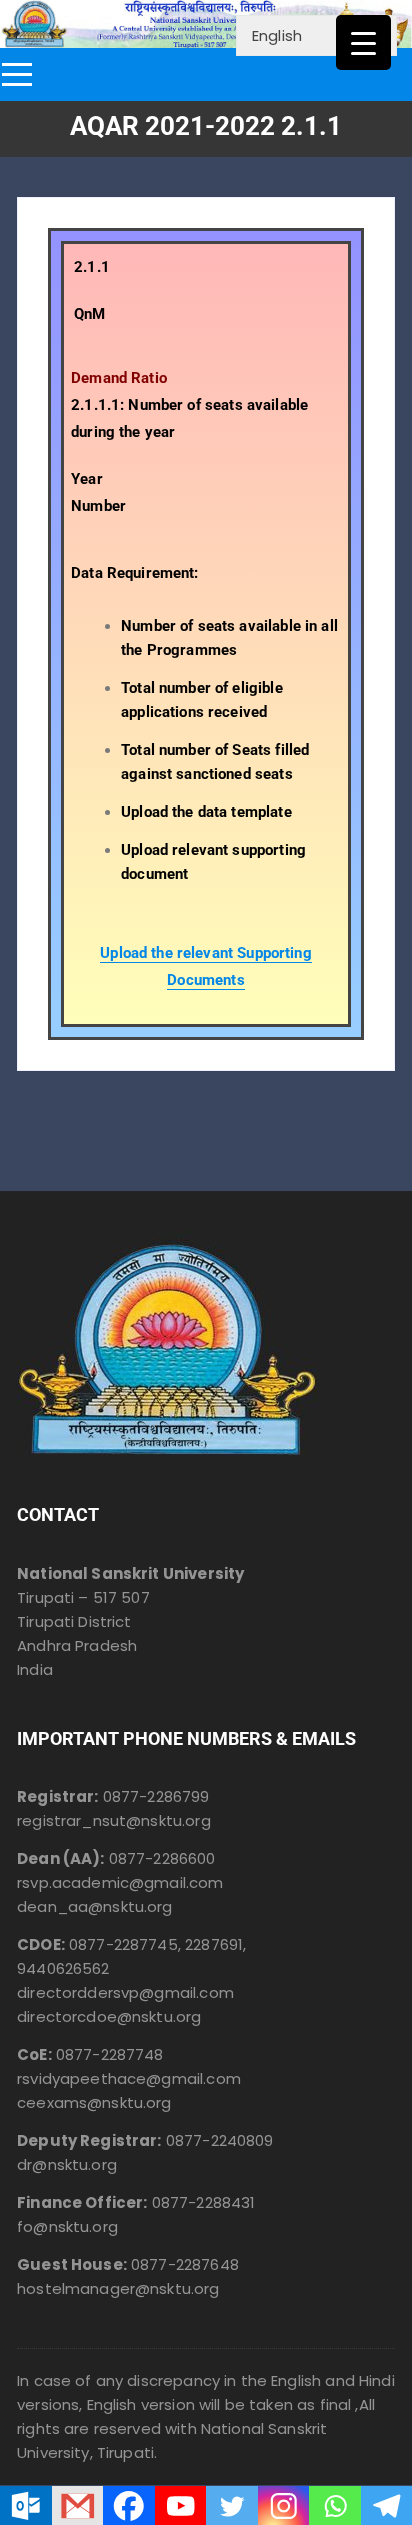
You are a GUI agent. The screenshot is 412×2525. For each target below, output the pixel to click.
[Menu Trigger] (363, 42)
